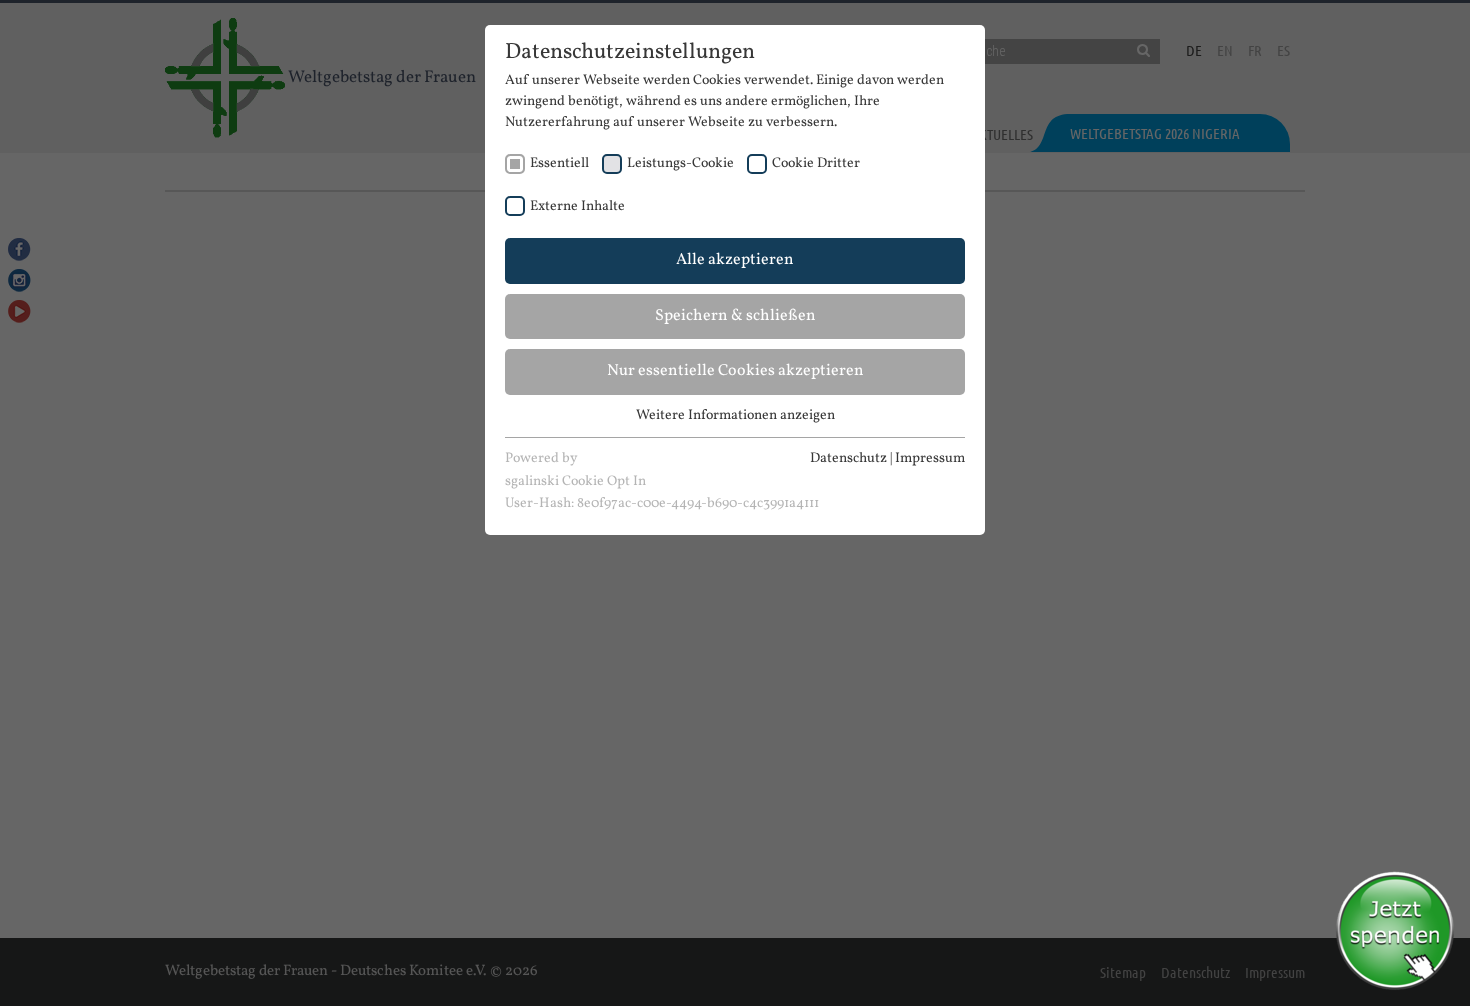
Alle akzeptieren (735, 260)
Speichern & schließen (735, 316)
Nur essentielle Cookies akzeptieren (735, 371)
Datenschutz (848, 458)
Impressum (930, 458)
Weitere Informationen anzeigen (735, 415)
